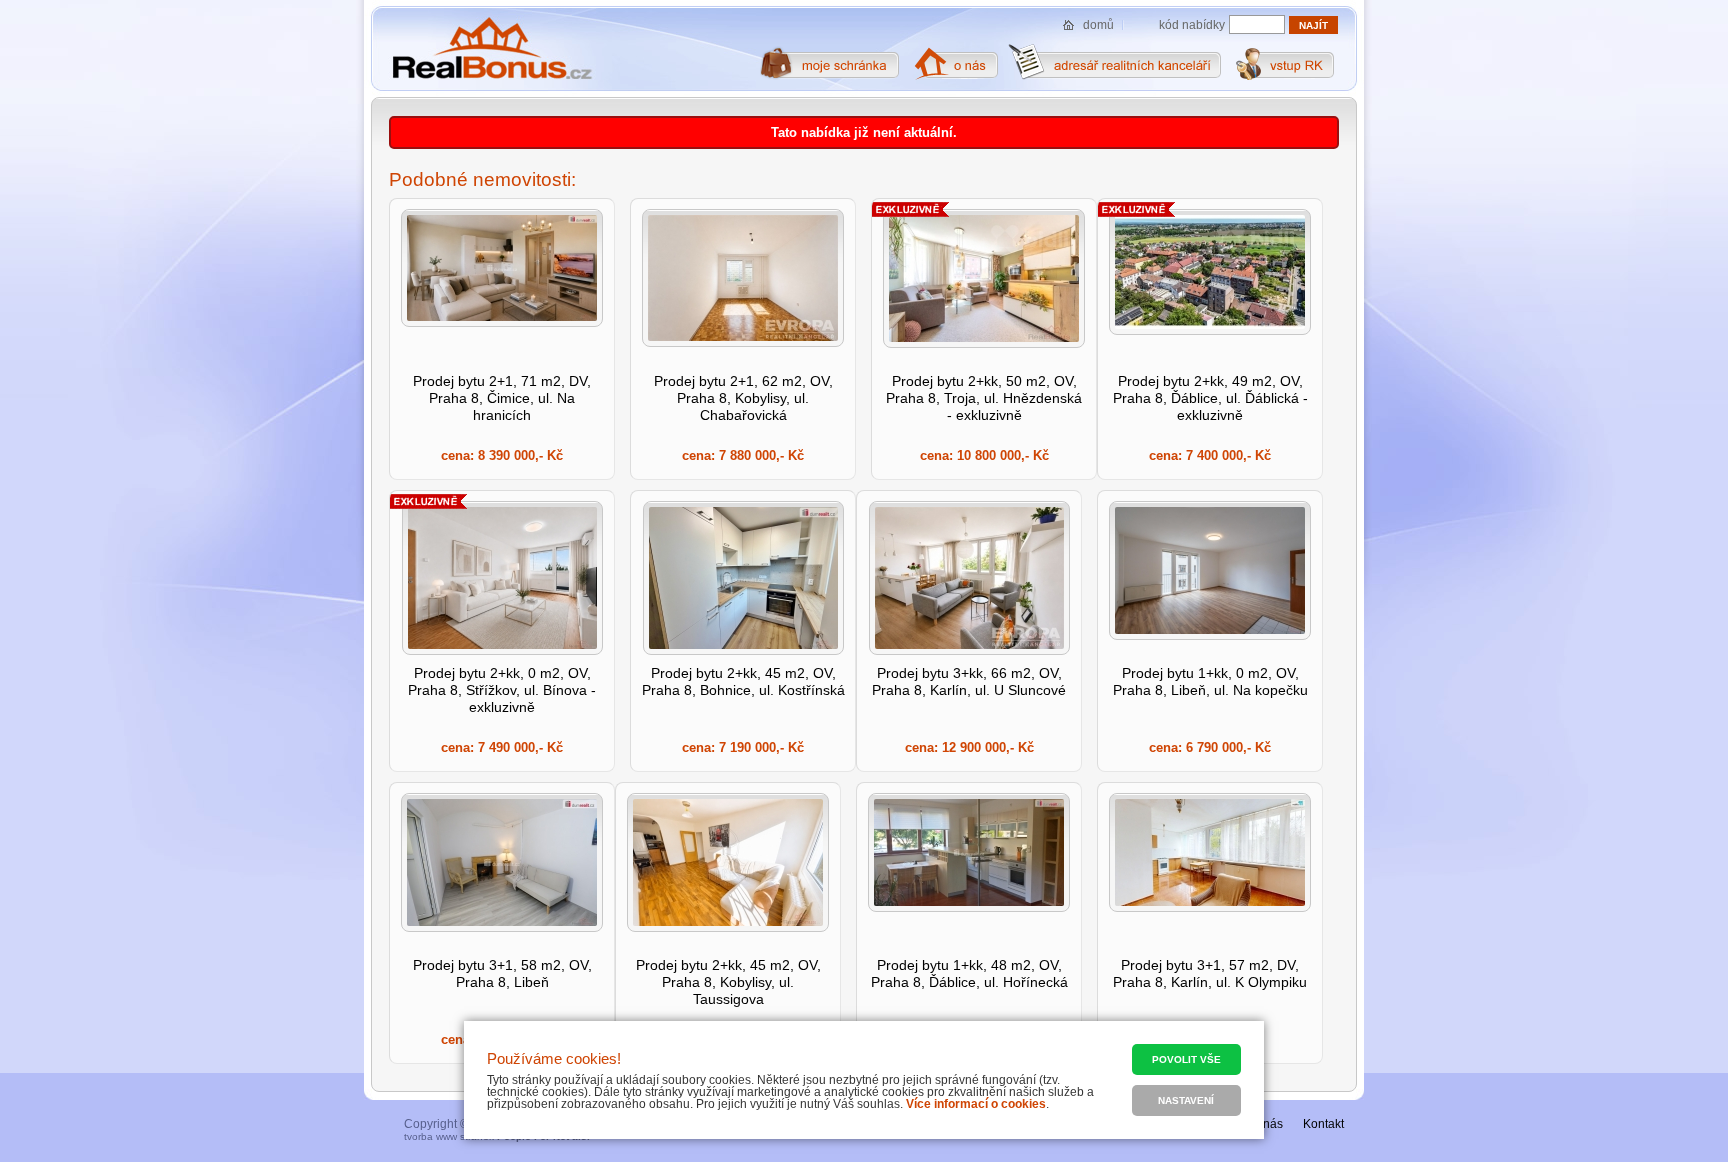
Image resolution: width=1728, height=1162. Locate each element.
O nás (1267, 1124)
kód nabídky (1192, 25)
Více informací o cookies (976, 1104)
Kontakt (1323, 1124)
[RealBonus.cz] (491, 49)
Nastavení (1186, 1100)
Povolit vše (1186, 1059)
